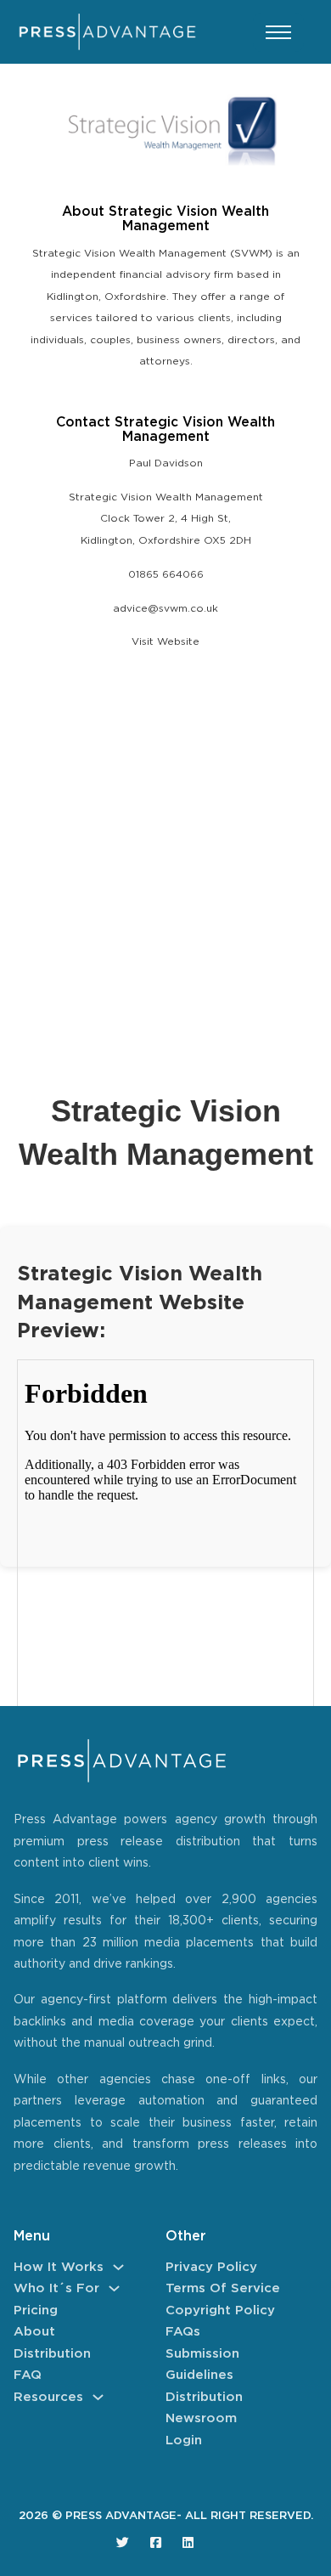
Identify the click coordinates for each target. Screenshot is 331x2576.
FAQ (28, 2375)
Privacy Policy (211, 2267)
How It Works (59, 2267)
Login (184, 2440)
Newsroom (201, 2418)
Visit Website (165, 642)
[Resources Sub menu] (98, 2397)
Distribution (52, 2354)
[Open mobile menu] (278, 32)
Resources (48, 2397)
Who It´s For (56, 2288)
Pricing (36, 2310)
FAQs (183, 2332)
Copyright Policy (220, 2310)
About (34, 2332)
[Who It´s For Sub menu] (114, 2288)
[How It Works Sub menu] (118, 2267)
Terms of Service (223, 2288)
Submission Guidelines (202, 2365)
